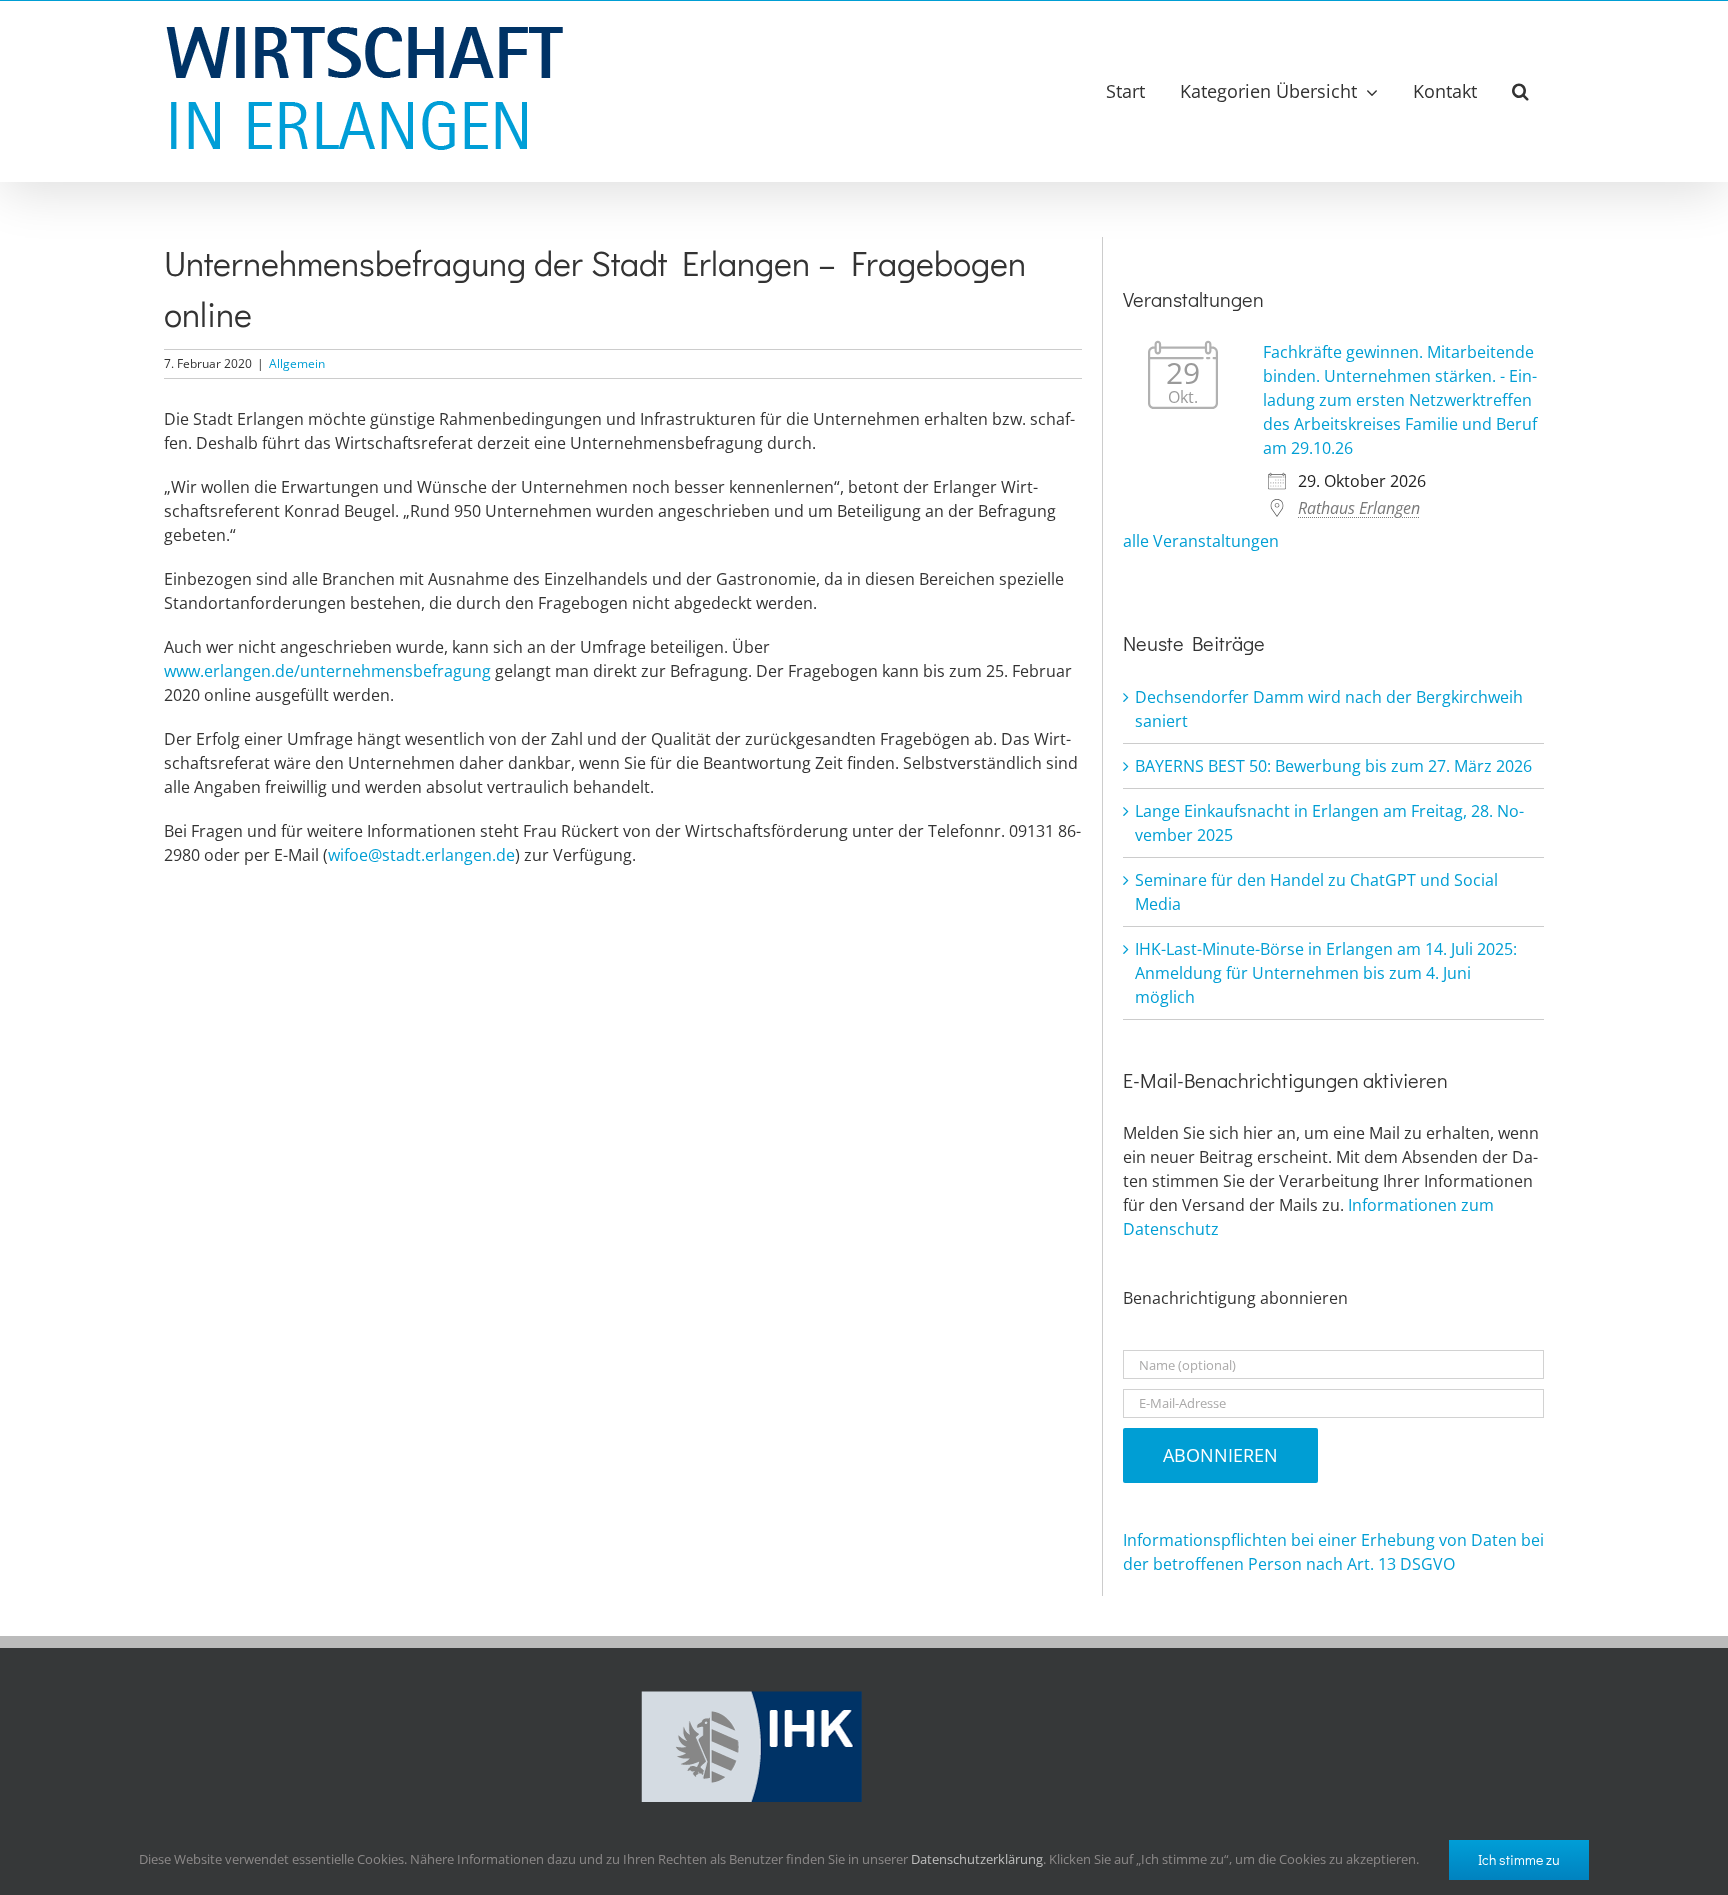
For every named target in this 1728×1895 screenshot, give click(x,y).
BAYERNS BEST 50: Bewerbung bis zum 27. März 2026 (1333, 766)
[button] (1520, 91)
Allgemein (297, 363)
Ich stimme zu (1519, 1859)
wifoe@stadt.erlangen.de (421, 855)
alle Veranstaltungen (1201, 541)
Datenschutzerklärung (977, 1859)
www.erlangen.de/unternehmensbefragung (327, 671)
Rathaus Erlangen (1359, 508)
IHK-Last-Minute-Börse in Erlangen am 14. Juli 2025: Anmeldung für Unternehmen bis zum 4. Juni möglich (1326, 973)
